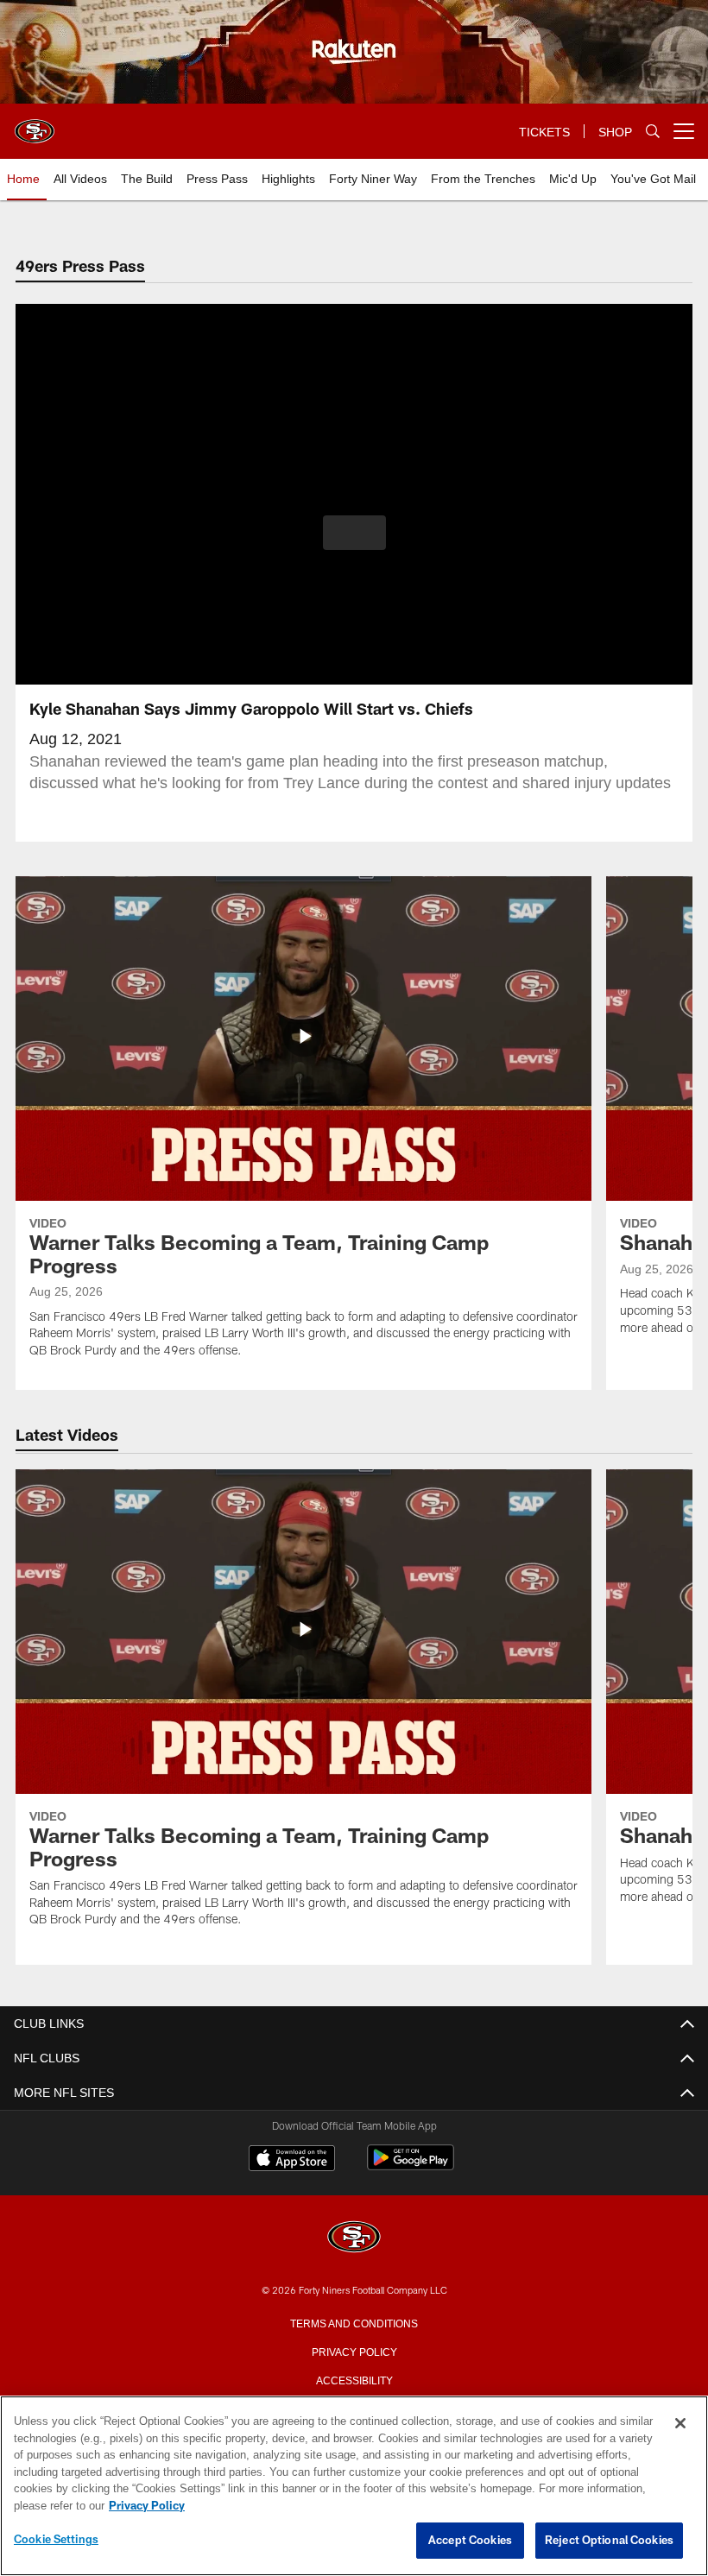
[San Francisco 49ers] (354, 2238)
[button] (354, 533)
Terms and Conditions (354, 2322)
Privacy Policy (354, 2351)
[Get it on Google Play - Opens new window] (411, 2166)
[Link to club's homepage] (35, 124)
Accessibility (354, 2379)
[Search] (653, 132)
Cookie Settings (56, 2540)
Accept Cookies (470, 2541)
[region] (354, 2486)
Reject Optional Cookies (609, 2541)
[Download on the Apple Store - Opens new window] (292, 2160)
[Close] (680, 2424)
